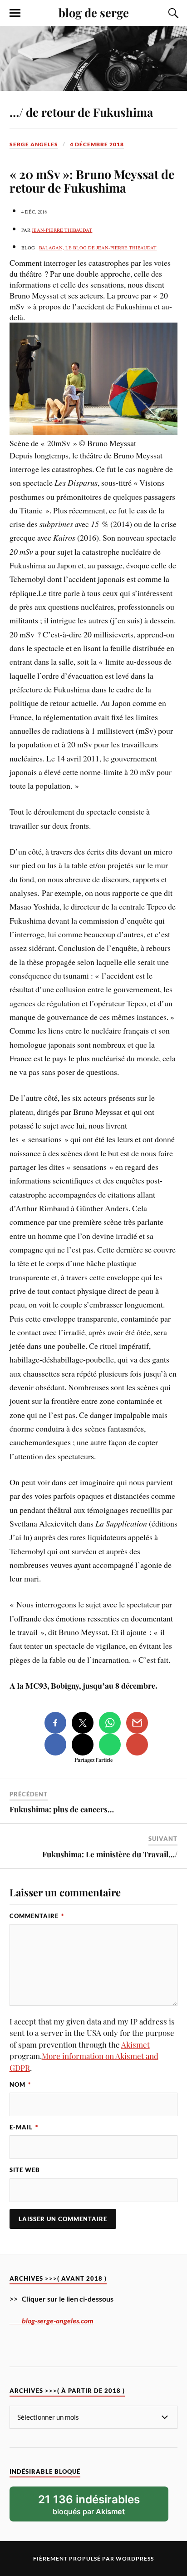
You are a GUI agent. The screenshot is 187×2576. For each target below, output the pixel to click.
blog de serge (94, 12)
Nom (20, 2084)
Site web (25, 2170)
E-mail (24, 2127)
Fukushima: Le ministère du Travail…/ (110, 1854)
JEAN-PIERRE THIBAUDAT (62, 230)
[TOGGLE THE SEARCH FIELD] (172, 13)
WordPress (135, 2559)
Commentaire (37, 1916)
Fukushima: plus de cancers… (62, 1809)
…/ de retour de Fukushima (81, 112)
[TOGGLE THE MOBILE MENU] (15, 13)
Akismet (135, 2044)
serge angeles (34, 144)
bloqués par (89, 2505)
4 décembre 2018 (97, 144)
